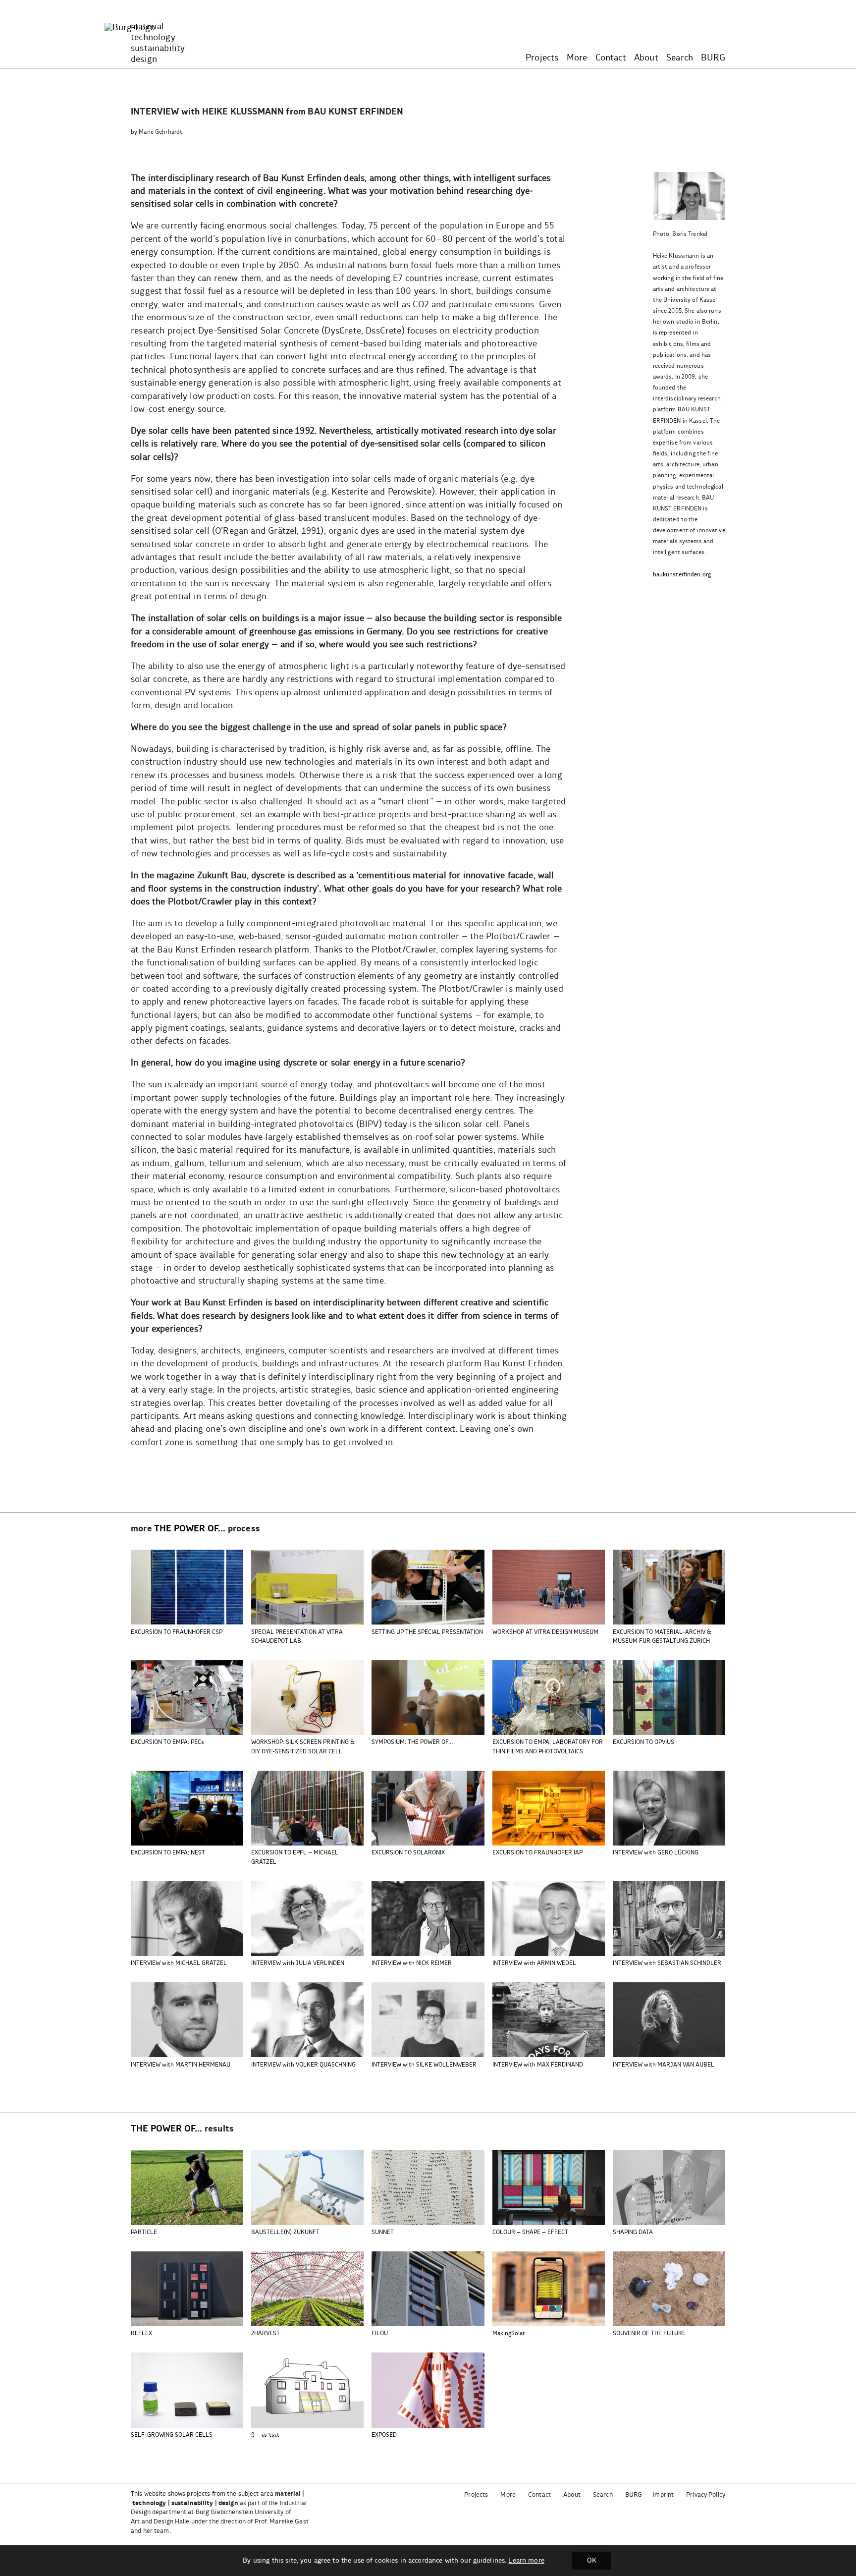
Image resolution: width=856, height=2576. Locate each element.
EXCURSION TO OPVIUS (643, 1742)
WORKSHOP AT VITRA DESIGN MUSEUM (545, 1632)
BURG (713, 58)
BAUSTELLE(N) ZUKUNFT (285, 2232)
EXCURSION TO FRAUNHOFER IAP (537, 1853)
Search (680, 58)
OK (592, 2561)
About (646, 58)
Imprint (663, 2495)
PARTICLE (144, 2232)
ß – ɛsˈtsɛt (265, 2435)
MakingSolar (508, 2333)
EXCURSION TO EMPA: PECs (167, 1742)
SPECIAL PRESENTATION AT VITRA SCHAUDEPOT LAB (297, 1637)
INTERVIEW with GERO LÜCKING (656, 1853)
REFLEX (141, 2333)
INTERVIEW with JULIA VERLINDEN (298, 1963)
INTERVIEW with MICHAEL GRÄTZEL (179, 1963)
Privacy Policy (706, 2495)
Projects (542, 58)
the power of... (190, 1529)
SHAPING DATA (633, 2232)
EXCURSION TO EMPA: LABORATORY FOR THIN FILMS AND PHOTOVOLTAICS (548, 1747)
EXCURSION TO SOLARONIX (408, 1853)
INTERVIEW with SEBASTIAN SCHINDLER (667, 1963)
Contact (611, 58)
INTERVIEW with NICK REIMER (412, 1963)
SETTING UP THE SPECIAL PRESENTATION (427, 1632)
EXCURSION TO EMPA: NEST (168, 1853)
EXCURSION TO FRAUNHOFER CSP (177, 1632)
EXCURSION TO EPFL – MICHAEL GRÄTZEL (295, 1857)
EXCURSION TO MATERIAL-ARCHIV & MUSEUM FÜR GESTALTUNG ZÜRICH (662, 1637)
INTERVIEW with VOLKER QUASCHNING (303, 2065)
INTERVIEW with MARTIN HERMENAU (181, 2065)
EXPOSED (384, 2435)
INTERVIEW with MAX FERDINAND (538, 2065)
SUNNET (383, 2232)
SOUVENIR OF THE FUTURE (649, 2333)
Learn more (526, 2561)
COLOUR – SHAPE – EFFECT (530, 2232)
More (577, 58)
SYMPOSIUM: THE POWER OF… (412, 1742)
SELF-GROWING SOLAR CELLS (172, 2435)
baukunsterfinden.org (682, 575)
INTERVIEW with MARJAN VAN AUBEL (664, 2065)
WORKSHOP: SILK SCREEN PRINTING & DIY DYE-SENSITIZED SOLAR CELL (303, 1747)
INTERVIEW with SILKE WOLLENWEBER (424, 2065)
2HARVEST (266, 2333)
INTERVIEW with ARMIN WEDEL (534, 1963)
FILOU (380, 2333)
